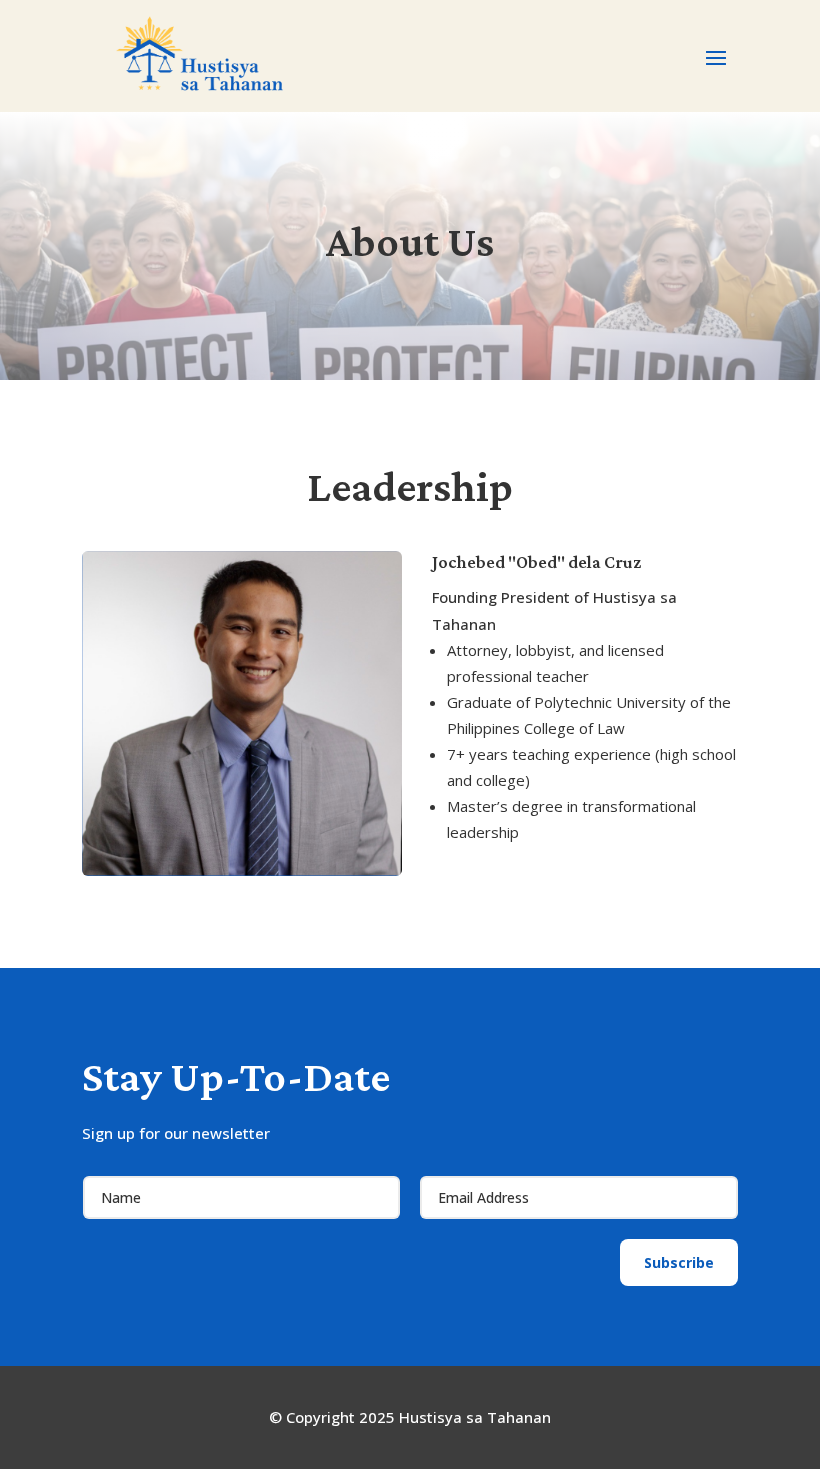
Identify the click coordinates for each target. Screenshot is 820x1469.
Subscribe (679, 1262)
